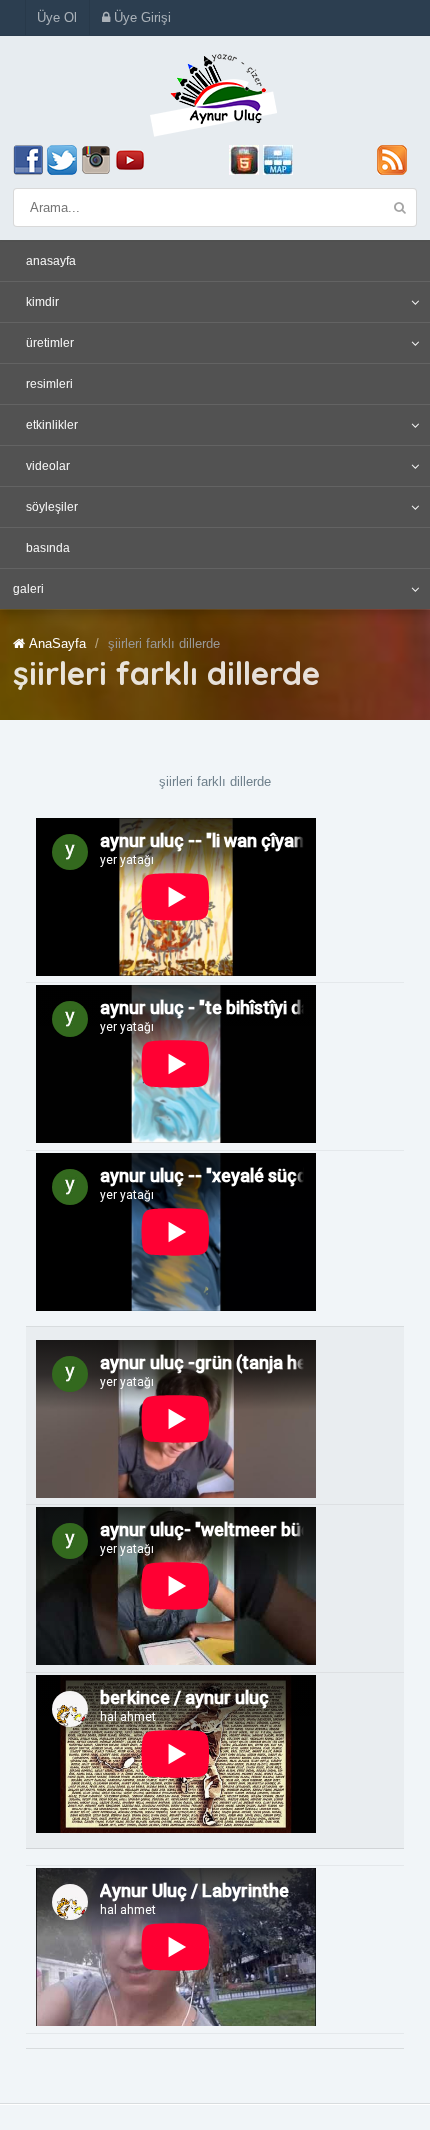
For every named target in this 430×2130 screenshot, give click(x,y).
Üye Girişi (140, 17)
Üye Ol (57, 17)
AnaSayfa (57, 643)
